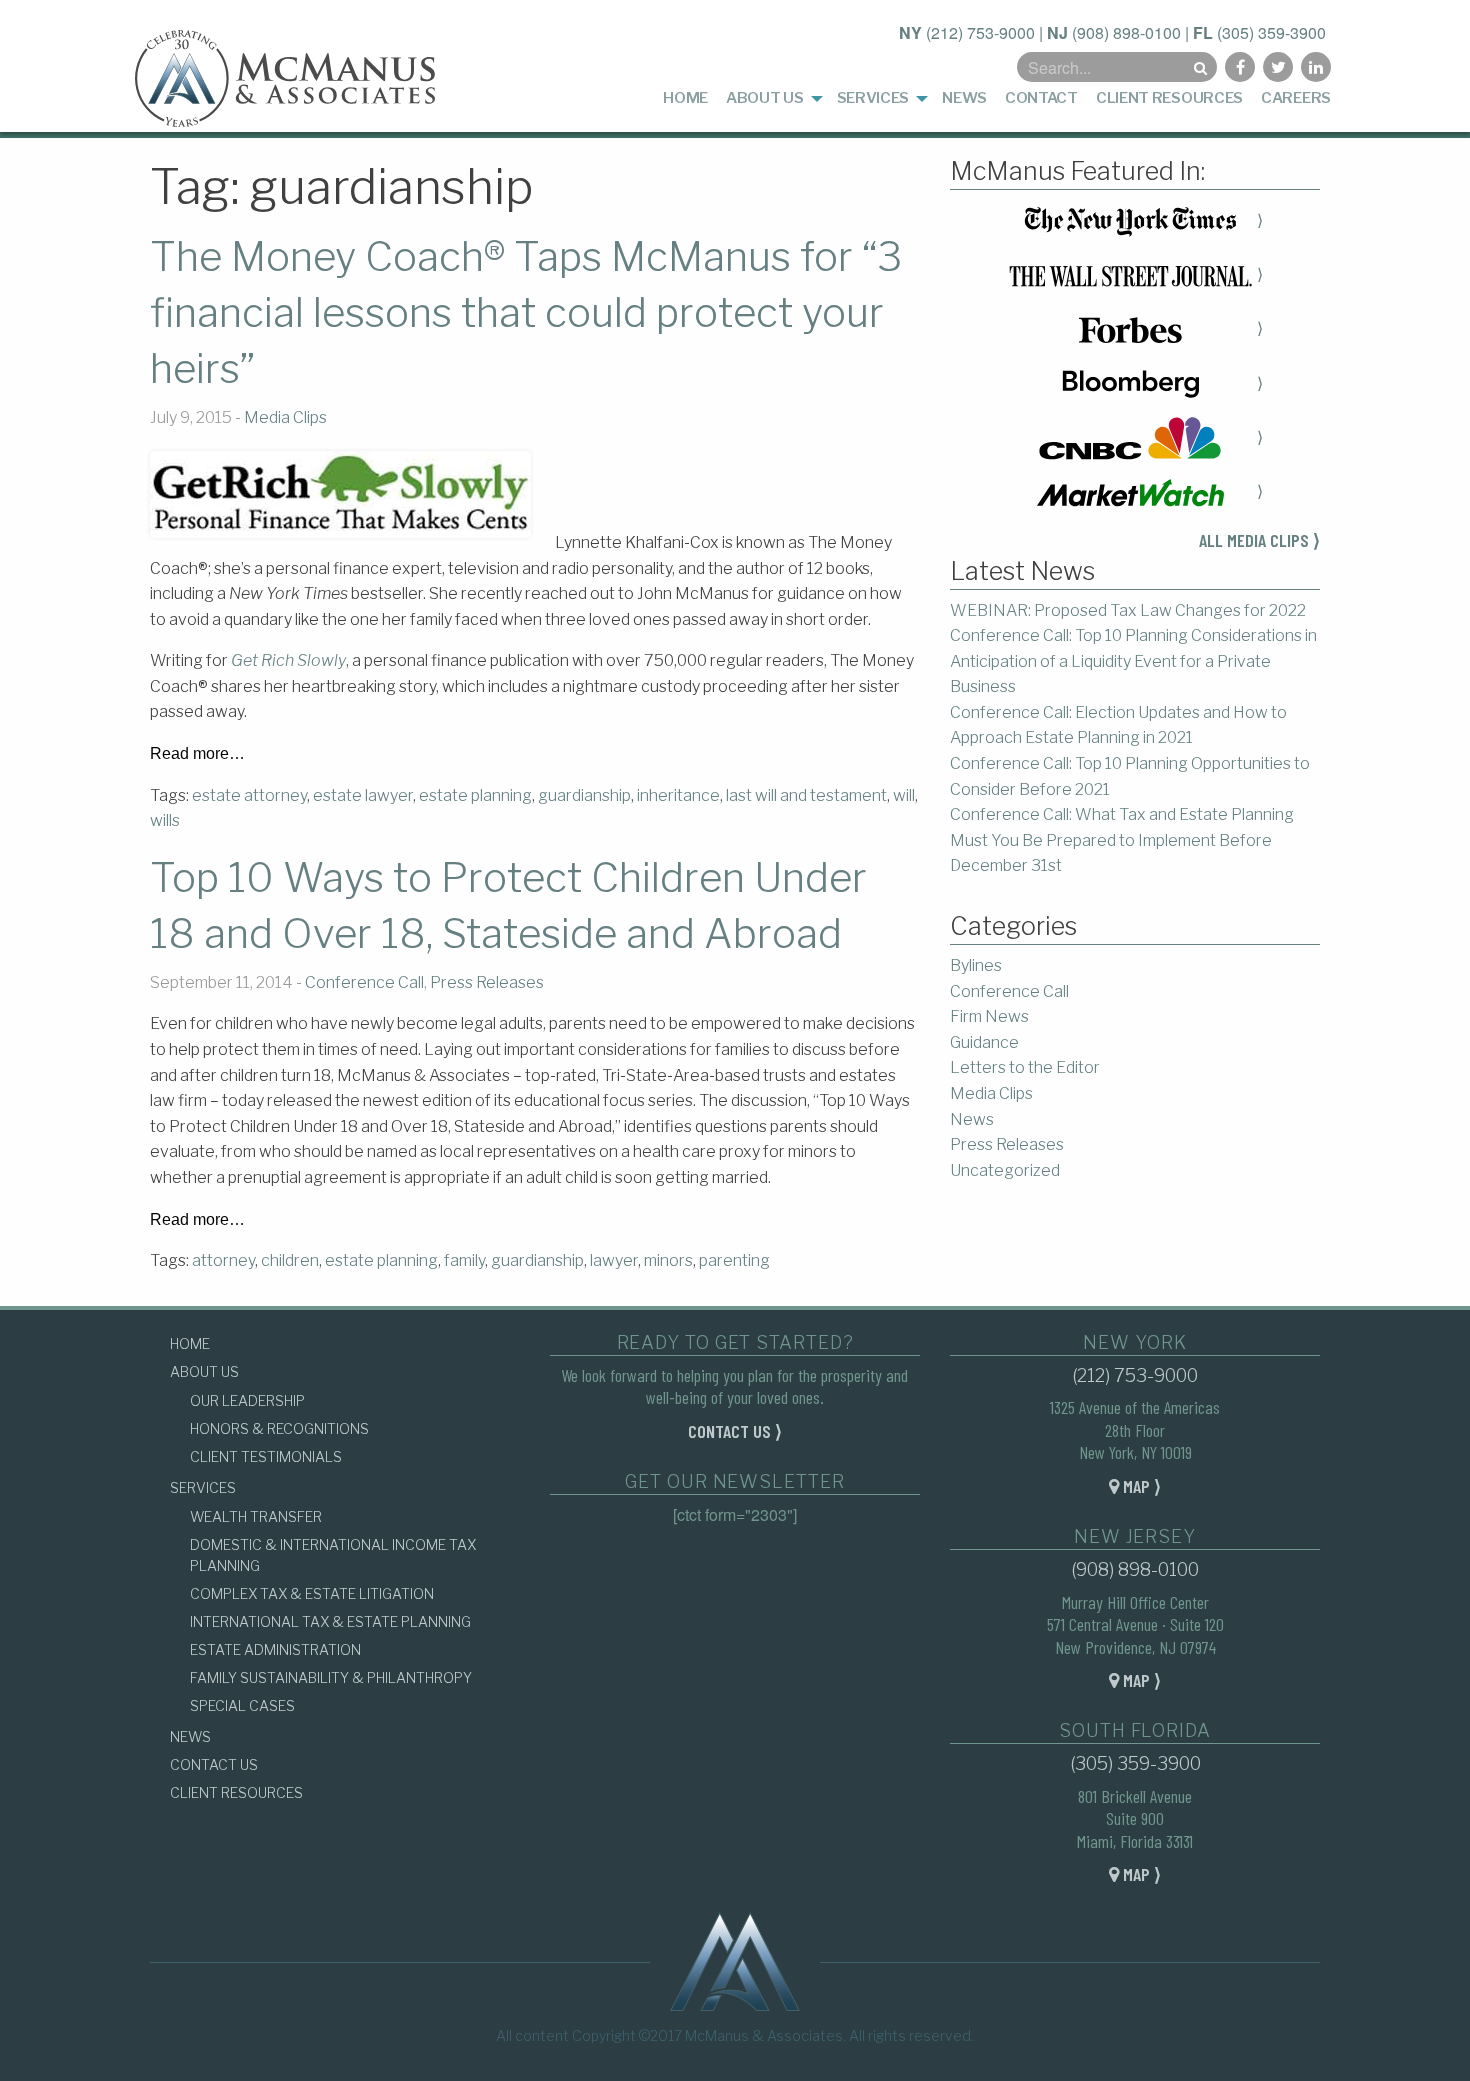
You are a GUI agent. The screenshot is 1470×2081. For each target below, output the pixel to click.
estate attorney (249, 795)
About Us (765, 98)
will (904, 795)
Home (685, 98)
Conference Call (364, 982)
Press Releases (487, 982)
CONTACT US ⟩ (735, 1431)
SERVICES (203, 1487)
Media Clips (285, 417)
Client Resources (1169, 98)
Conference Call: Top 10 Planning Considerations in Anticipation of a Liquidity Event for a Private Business (1133, 661)
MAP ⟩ (1140, 1486)
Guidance (984, 1042)
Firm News (989, 1016)
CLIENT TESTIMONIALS (266, 1456)
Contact (1041, 98)
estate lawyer (363, 795)
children (290, 1260)
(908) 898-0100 (1126, 32)
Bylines (976, 965)
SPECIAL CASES (242, 1705)
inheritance (678, 795)
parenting (734, 1260)
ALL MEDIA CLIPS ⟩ (1259, 540)
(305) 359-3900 (1271, 32)
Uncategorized (1005, 1170)
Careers (1296, 98)
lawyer (614, 1260)
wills (165, 820)
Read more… (197, 754)
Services (873, 98)
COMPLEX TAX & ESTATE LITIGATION (312, 1593)
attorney (223, 1260)
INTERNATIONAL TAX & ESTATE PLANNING (330, 1621)
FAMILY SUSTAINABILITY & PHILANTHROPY (331, 1677)
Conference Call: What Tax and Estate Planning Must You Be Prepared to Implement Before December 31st (1122, 840)
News (964, 98)
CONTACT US (214, 1764)
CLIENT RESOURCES (236, 1792)
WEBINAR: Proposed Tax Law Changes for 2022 (1128, 610)
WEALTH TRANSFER (256, 1516)
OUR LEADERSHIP (247, 1400)
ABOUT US (204, 1371)
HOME (190, 1343)
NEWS (190, 1736)
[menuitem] (685, 98)
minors (668, 1260)
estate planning (475, 795)
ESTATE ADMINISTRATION (275, 1649)
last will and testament (806, 795)
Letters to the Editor (1025, 1067)
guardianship (584, 795)
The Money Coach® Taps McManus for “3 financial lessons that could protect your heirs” (526, 312)
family (464, 1260)
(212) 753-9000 (980, 32)
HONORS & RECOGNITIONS (279, 1428)
